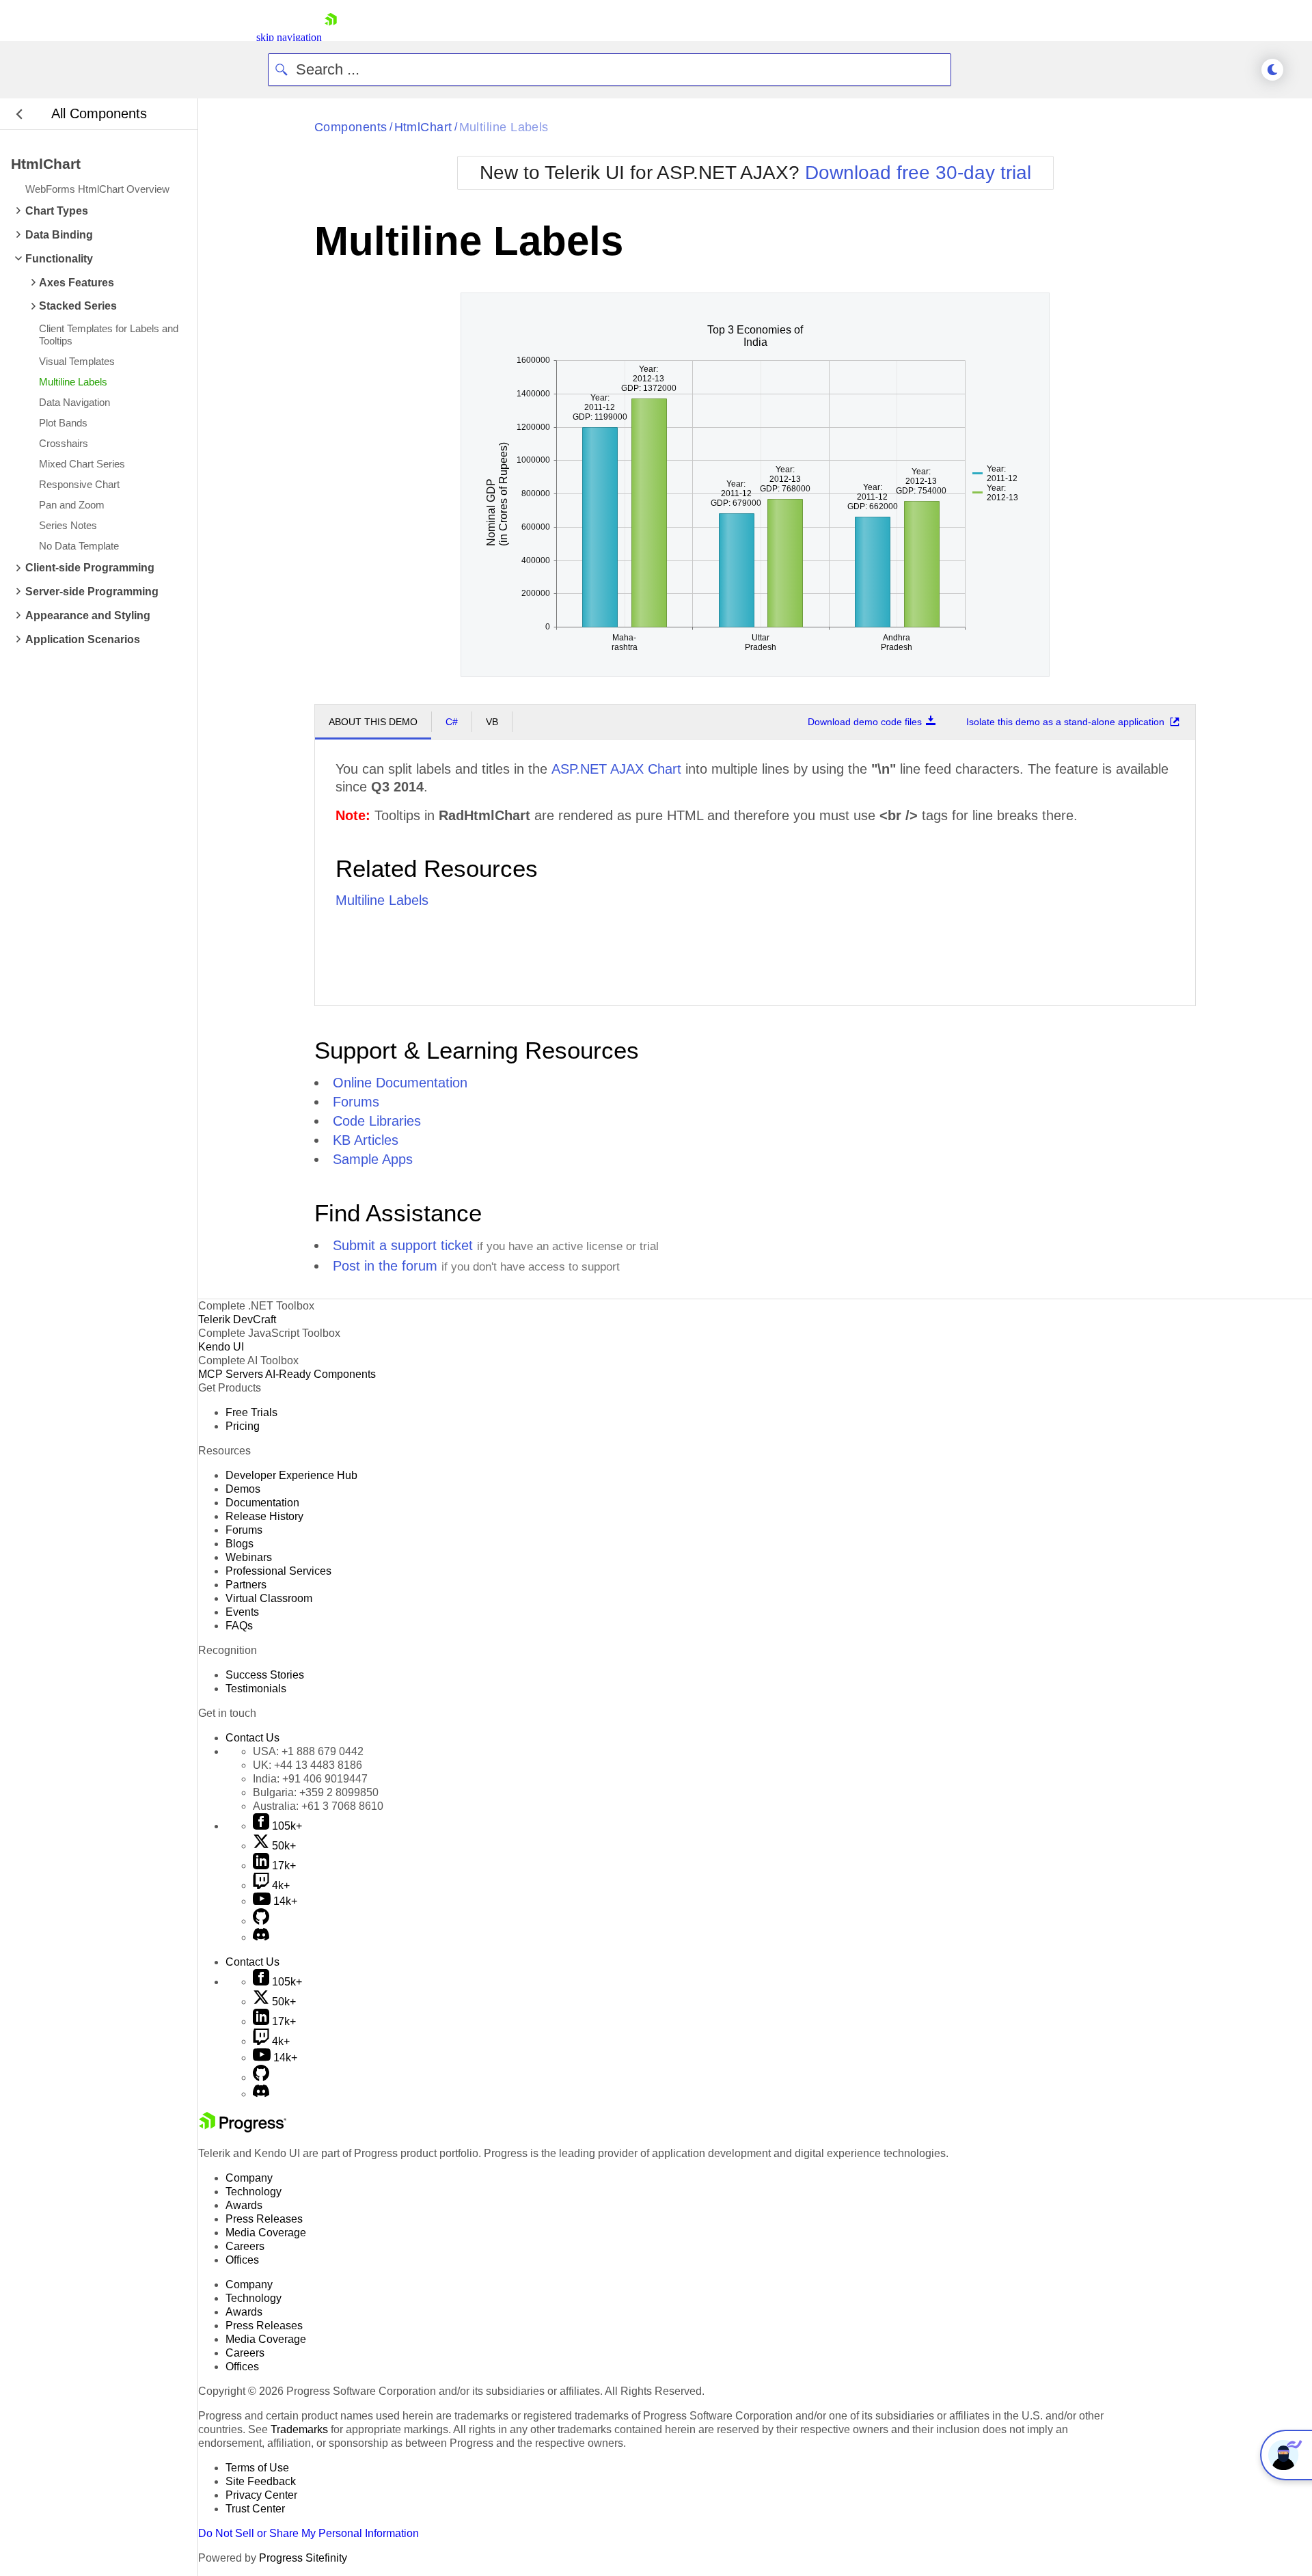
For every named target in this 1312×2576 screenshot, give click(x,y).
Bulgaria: (316, 1792)
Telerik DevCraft (237, 1319)
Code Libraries (377, 1121)
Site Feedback (261, 2481)
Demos (243, 1489)
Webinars (249, 1557)
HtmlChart (423, 127)
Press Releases (264, 2219)
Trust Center (255, 2509)
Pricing (243, 1426)
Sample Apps (373, 1159)
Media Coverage (266, 2233)
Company (249, 2178)
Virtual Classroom (269, 1598)
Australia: (318, 1806)
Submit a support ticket (403, 1245)
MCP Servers (231, 1374)
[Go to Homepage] (331, 37)
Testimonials (256, 1689)
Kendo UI (221, 1347)
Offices (242, 2260)
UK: (307, 1765)
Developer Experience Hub (291, 1475)
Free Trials (251, 1412)
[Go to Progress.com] (243, 2129)
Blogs (240, 1544)
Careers (245, 2246)
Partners (246, 1585)
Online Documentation (400, 1083)
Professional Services (278, 1571)
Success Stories (265, 1675)
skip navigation (289, 37)
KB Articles (366, 1140)
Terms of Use (257, 2468)
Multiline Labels (504, 127)
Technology (254, 2192)
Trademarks (299, 2429)
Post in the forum (385, 1266)
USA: (308, 1751)
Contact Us (252, 1738)
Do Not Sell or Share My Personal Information (309, 2533)
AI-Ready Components (320, 1374)
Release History (264, 1516)
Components (351, 127)
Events (242, 1612)
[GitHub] (261, 1921)
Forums (356, 1102)
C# (452, 722)
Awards (244, 2205)
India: (310, 1779)
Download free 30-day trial (918, 173)
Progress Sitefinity (303, 2558)
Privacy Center (261, 2495)
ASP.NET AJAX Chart (616, 769)
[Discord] (261, 1937)
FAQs (239, 1626)
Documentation (262, 1503)
